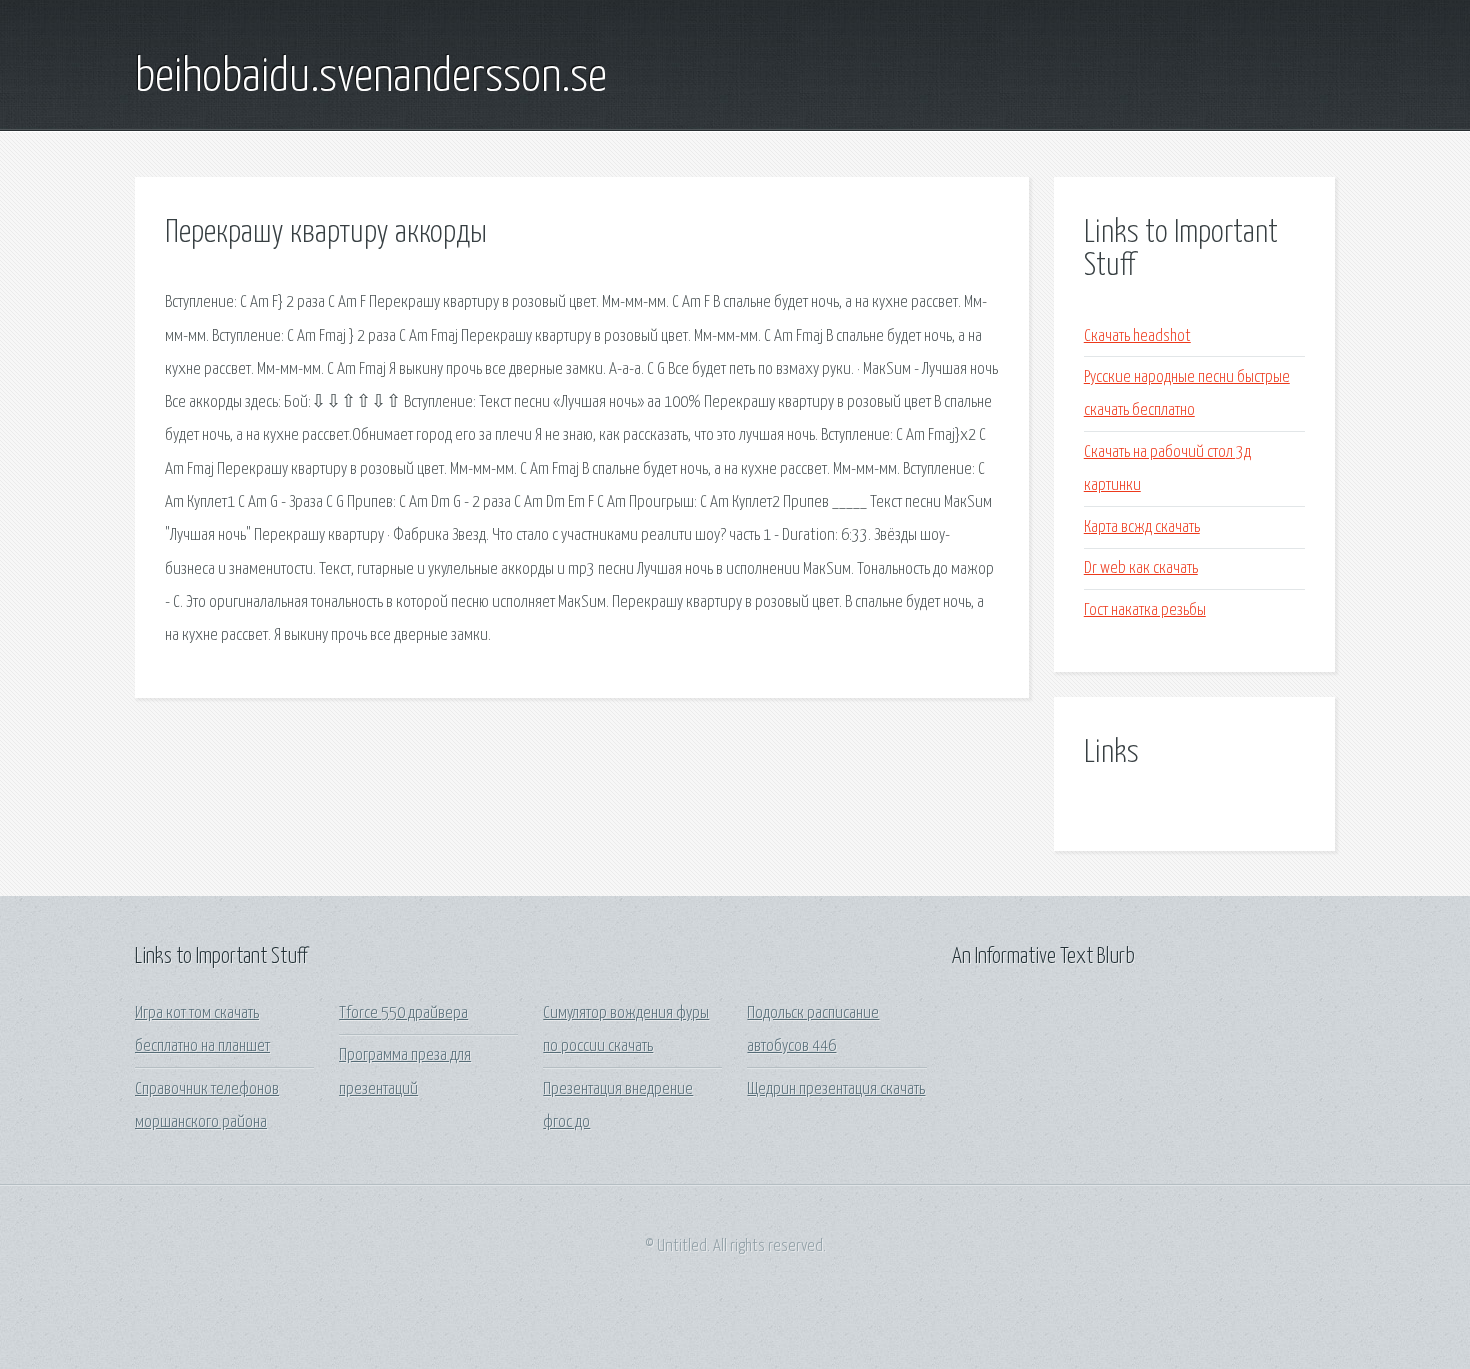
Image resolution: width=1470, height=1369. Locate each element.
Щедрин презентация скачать (836, 1089)
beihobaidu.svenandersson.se (371, 78)
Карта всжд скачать (1142, 527)
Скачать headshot (1137, 336)
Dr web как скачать (1141, 568)
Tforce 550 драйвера (403, 1013)
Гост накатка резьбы (1145, 610)
